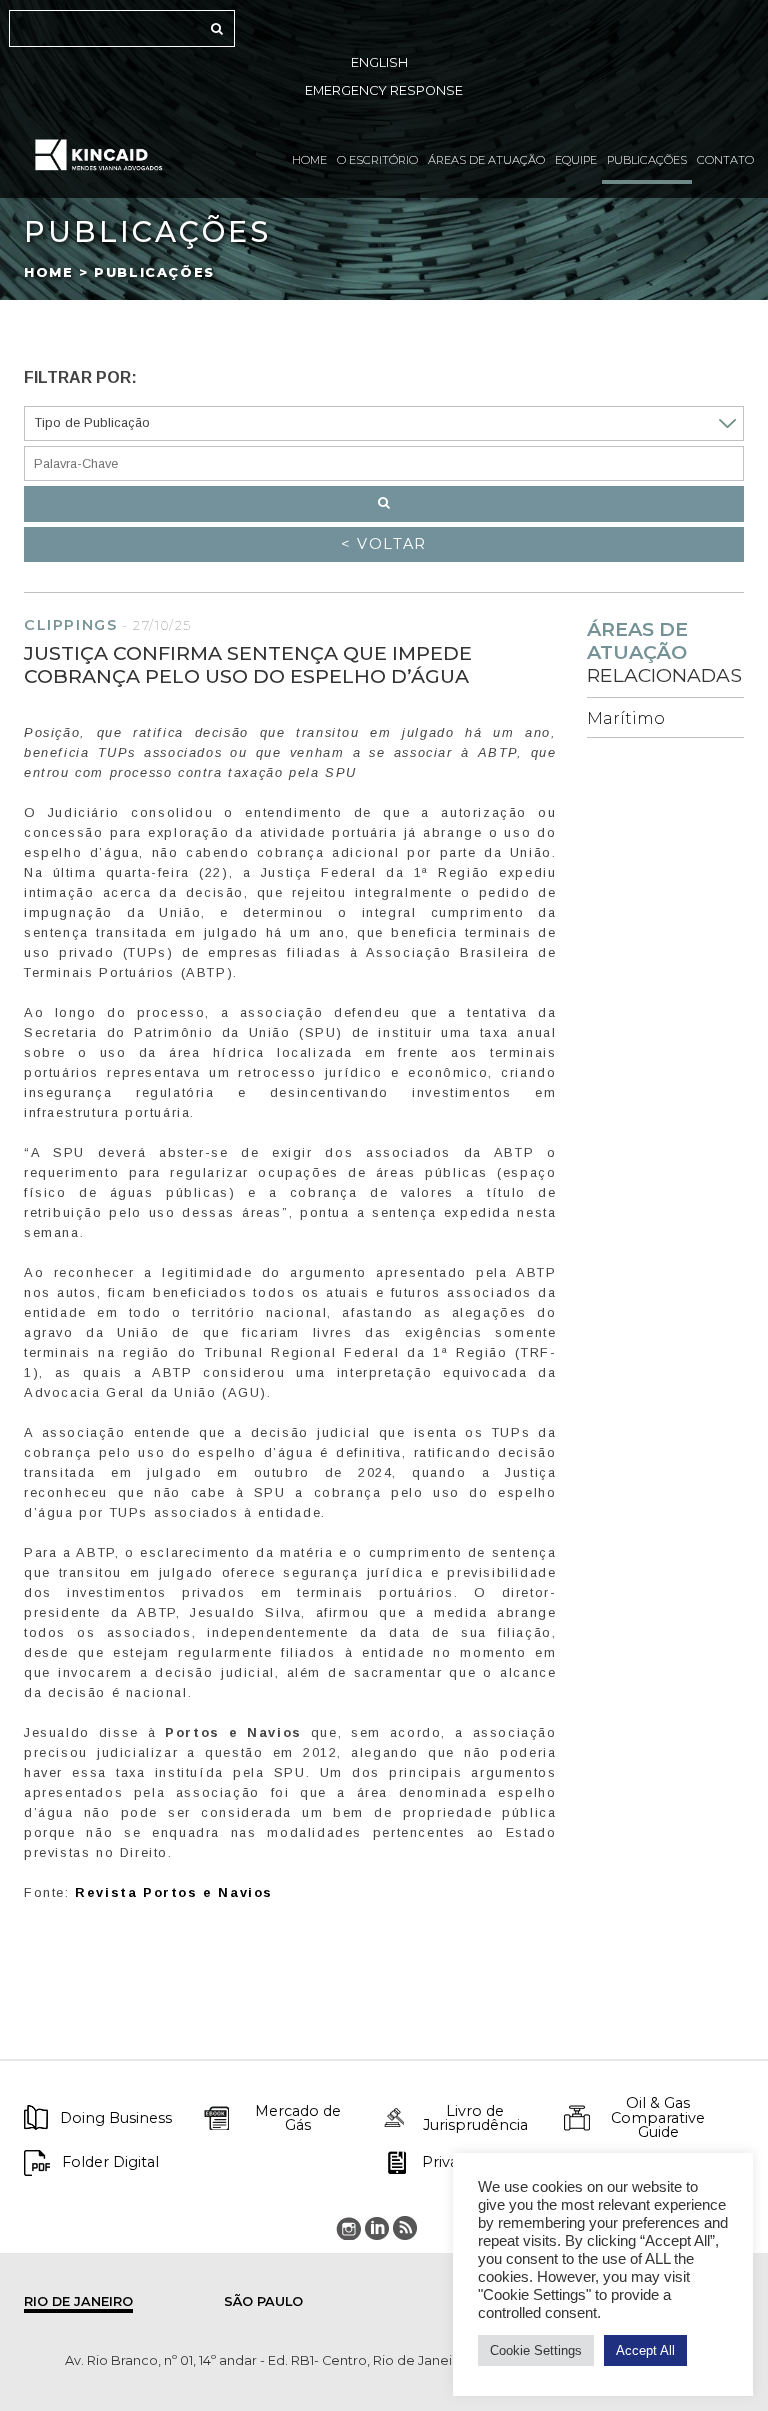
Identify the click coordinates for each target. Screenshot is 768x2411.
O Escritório (377, 160)
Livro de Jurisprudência (475, 2118)
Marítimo (626, 718)
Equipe (576, 160)
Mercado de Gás (298, 2118)
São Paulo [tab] (263, 2301)
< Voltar (384, 544)
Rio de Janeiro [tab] (78, 2301)
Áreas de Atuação (486, 160)
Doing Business (116, 2118)
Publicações (647, 160)
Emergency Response (384, 90)
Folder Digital (110, 2162)
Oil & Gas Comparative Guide (658, 2117)
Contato (725, 160)
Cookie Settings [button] (536, 2350)
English (379, 62)
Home (309, 160)
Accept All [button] (645, 2350)
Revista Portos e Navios (174, 1892)
